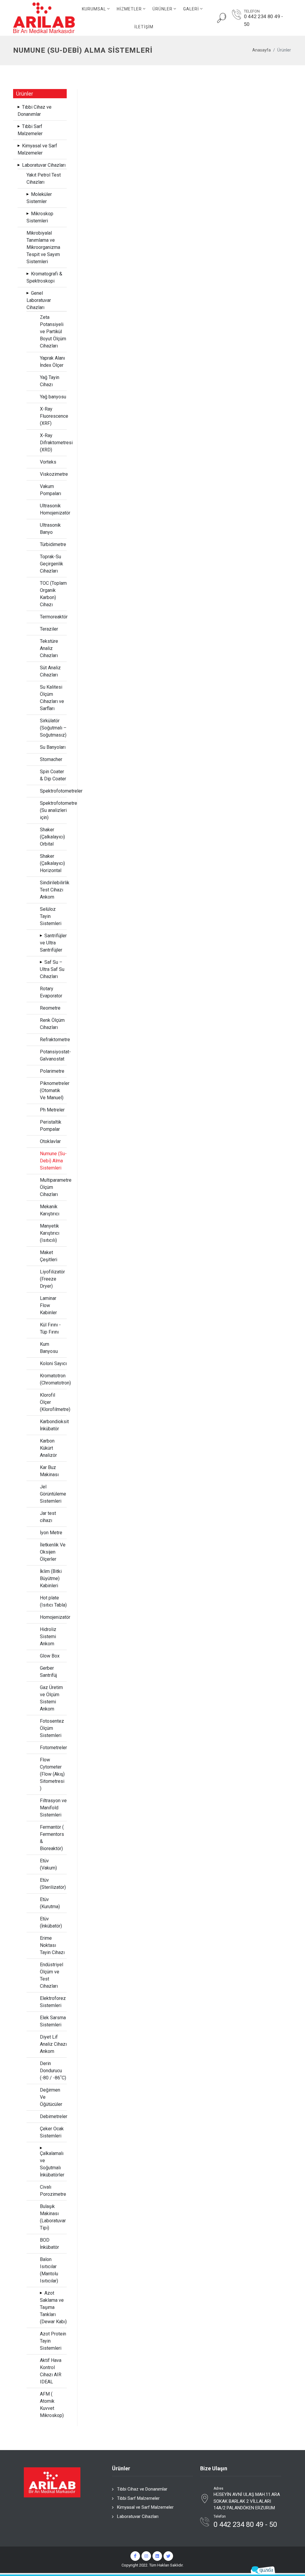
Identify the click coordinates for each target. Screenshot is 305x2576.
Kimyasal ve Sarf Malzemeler (145, 2507)
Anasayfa (262, 50)
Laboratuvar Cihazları (138, 2516)
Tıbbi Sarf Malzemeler (138, 2498)
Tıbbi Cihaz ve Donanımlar (142, 2489)
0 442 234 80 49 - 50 (263, 20)
